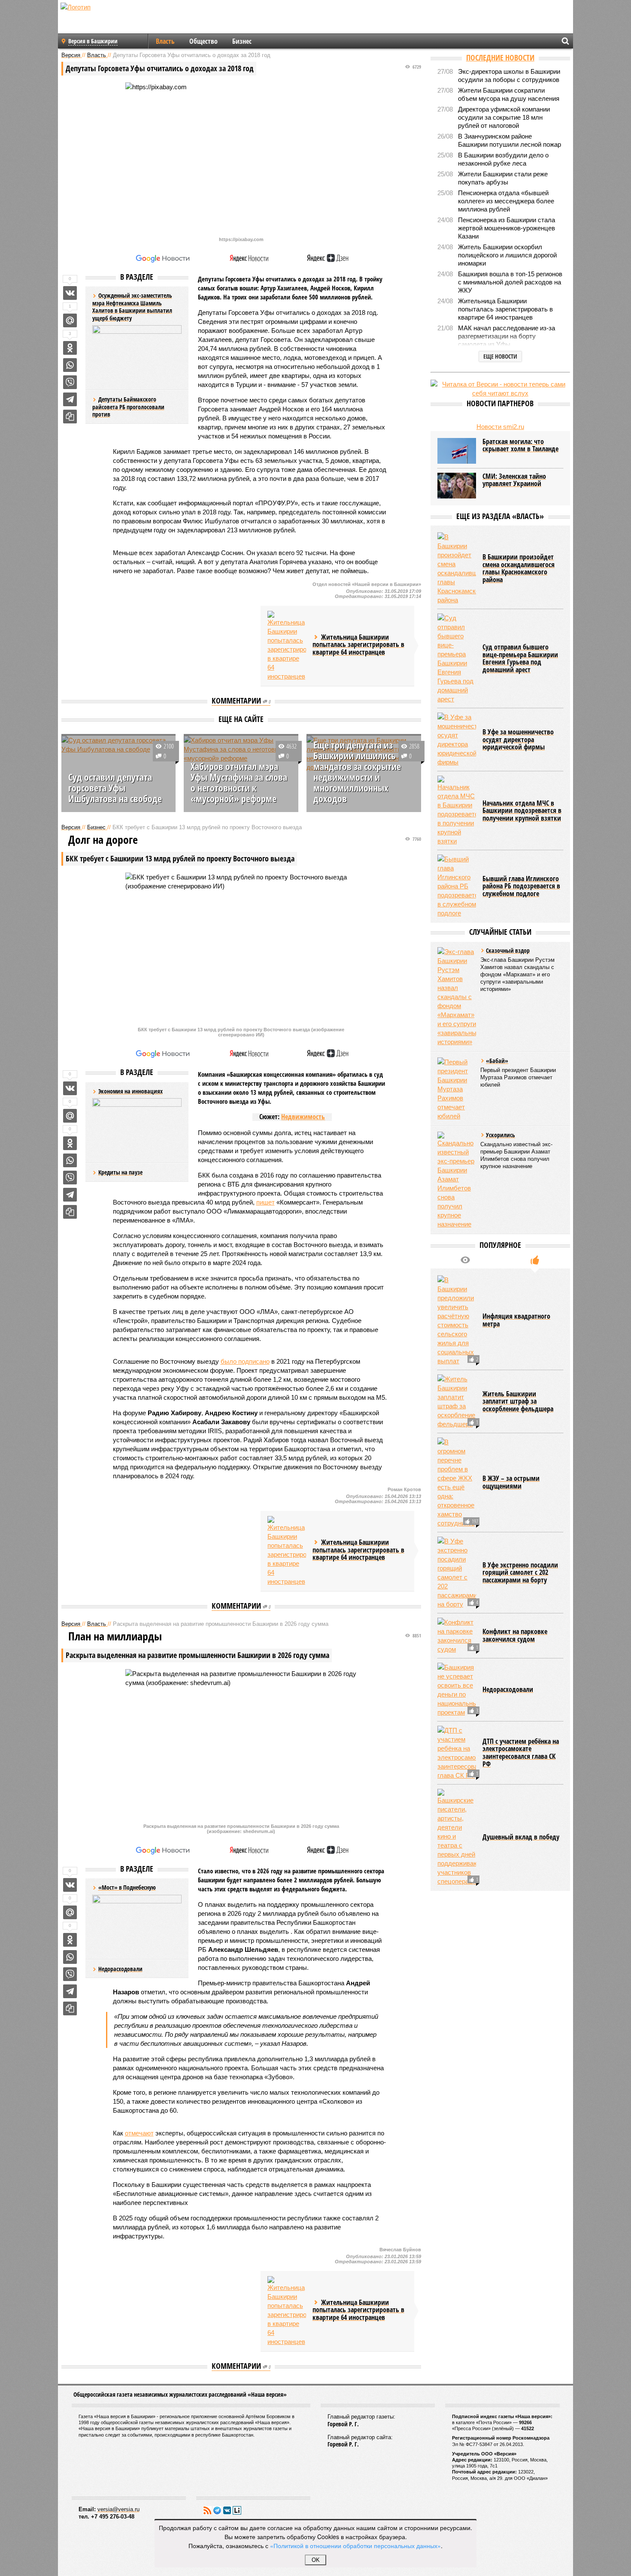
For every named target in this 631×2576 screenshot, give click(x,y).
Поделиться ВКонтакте (70, 293)
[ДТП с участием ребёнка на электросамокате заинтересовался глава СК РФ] (457, 1753)
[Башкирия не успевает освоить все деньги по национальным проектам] (457, 1690)
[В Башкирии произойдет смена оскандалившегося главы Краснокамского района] (457, 568)
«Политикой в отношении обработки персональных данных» (355, 2546)
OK (316, 2560)
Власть (165, 41)
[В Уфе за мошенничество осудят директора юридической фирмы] (457, 740)
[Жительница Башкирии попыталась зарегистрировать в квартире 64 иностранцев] (287, 646)
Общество (203, 41)
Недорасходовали (120, 1969)
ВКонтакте (227, 2510)
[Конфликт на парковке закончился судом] (457, 1636)
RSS (207, 2510)
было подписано (245, 1361)
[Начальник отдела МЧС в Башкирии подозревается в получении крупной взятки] (457, 811)
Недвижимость (303, 1117)
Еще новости (500, 356)
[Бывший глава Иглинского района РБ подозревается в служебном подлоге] (457, 886)
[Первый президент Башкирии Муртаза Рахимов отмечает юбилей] (457, 1089)
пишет (265, 1202)
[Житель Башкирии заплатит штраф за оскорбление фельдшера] (457, 1401)
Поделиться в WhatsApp (70, 365)
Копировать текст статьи (70, 417)
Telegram (217, 2510)
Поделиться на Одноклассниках (70, 348)
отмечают (139, 2133)
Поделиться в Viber (70, 382)
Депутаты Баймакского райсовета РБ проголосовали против (128, 407)
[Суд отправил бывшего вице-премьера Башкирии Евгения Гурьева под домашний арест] (457, 658)
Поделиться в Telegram (70, 399)
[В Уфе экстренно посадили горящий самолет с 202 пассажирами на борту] (457, 1573)
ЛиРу (237, 2510)
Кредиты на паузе (120, 1172)
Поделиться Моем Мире (70, 320)
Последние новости (500, 57)
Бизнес (242, 41)
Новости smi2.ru (500, 427)
